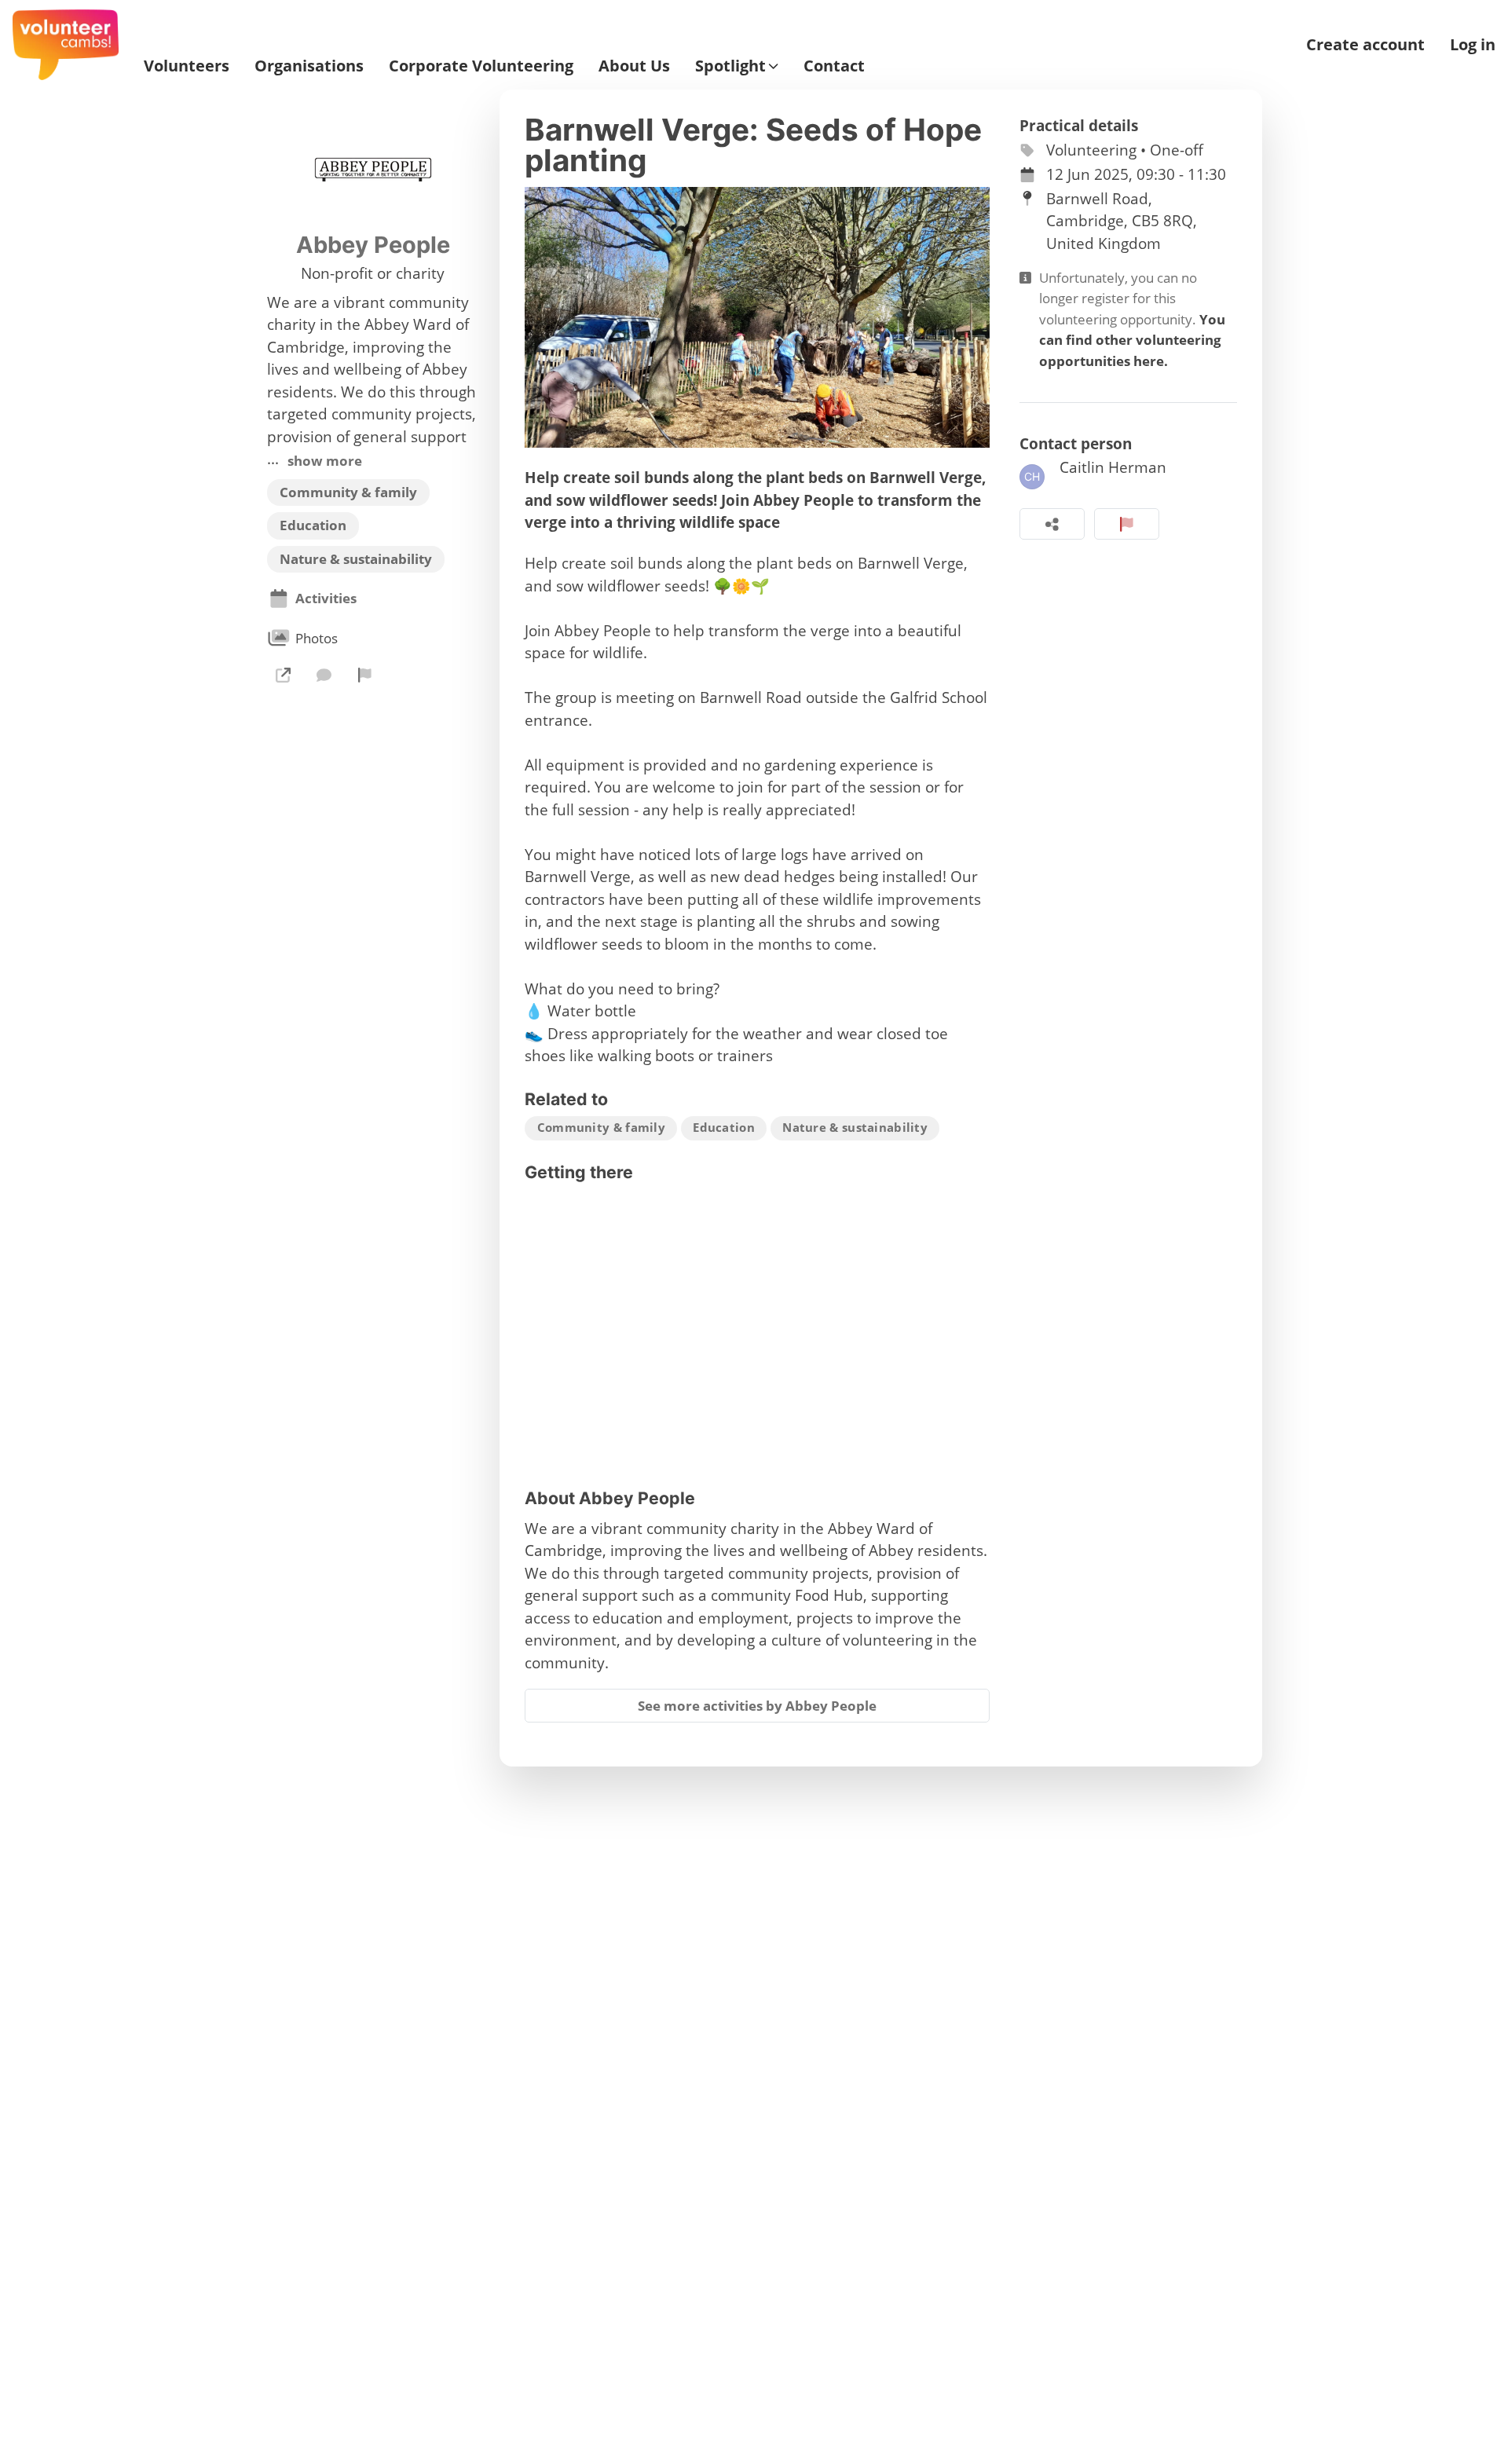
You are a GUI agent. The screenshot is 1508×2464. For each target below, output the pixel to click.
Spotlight (730, 66)
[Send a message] (324, 675)
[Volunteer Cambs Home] (66, 45)
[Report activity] (1127, 524)
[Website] (283, 675)
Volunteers (187, 66)
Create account (1365, 45)
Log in (1473, 45)
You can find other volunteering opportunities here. (1132, 340)
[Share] (1052, 524)
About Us (634, 66)
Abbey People (373, 245)
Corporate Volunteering (481, 66)
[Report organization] (365, 675)
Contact (834, 66)
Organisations (309, 66)
